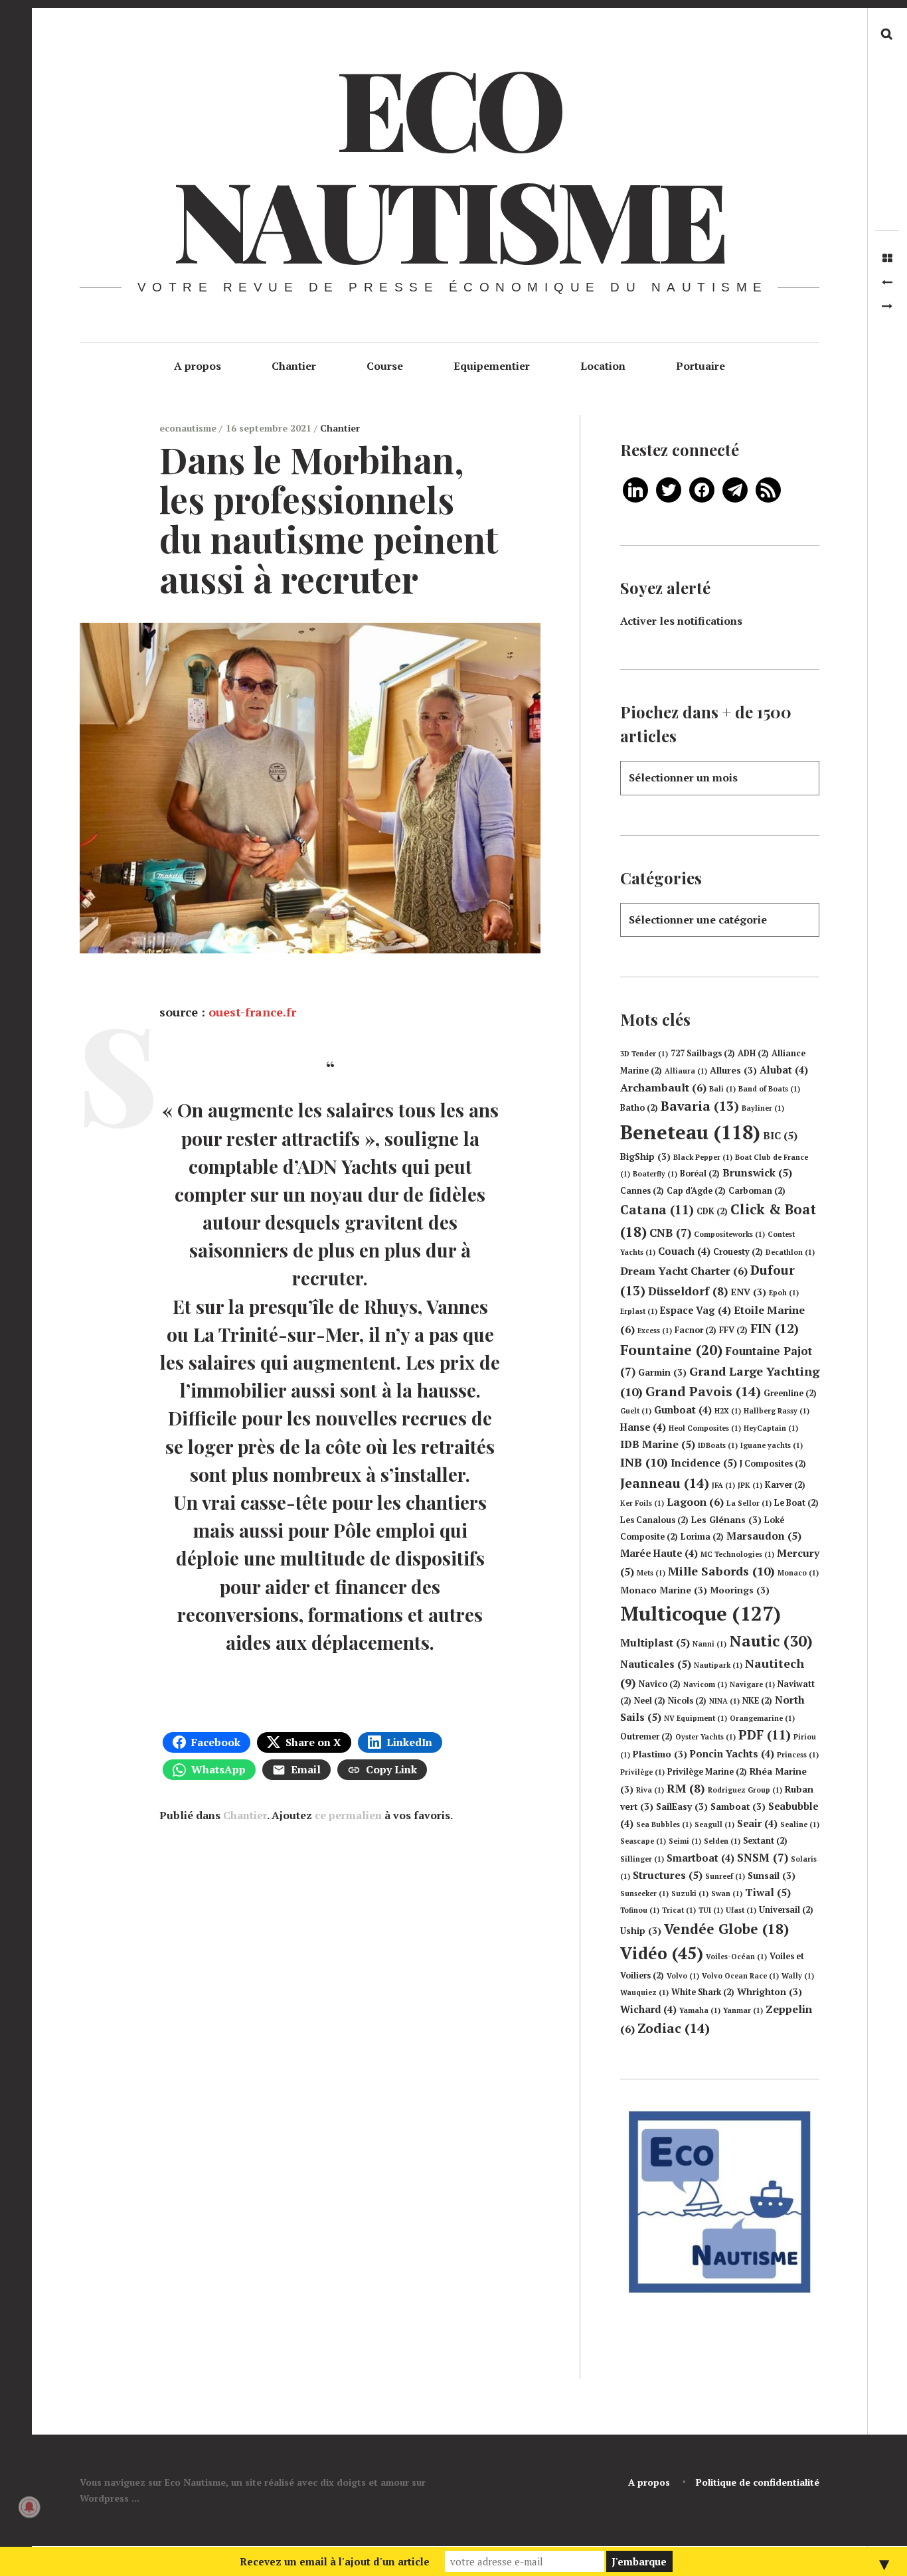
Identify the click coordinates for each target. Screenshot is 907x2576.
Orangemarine (762, 1718)
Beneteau (690, 1132)
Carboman (757, 1191)
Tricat (679, 1910)
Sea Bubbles (664, 1824)
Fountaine (671, 1350)
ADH (753, 1053)
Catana (657, 1210)
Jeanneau (665, 1483)
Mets (651, 1573)
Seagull (714, 1824)
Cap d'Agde (696, 1191)
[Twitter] (669, 489)
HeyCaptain (771, 1428)
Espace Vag (696, 1310)
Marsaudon (764, 1536)
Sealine (800, 1824)
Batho (639, 1108)
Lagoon (695, 1502)
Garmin (662, 1372)
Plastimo (660, 1754)
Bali (722, 1089)
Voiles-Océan (736, 1957)
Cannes (642, 1191)
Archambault (663, 1087)
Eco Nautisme (448, 162)
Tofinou (640, 1910)
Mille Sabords (721, 1571)
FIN (775, 1328)
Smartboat (701, 1858)
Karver (785, 1485)
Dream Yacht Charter (684, 1271)
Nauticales (656, 1664)
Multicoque (701, 1613)
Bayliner (763, 1108)
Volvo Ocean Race (740, 1976)
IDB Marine (658, 1444)
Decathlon (790, 1252)
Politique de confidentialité (758, 2482)
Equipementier (492, 366)
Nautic (771, 1641)
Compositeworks (729, 1234)
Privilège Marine (707, 1772)
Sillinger (642, 1859)
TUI (711, 1910)
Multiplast (655, 1643)
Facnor (696, 1330)
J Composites (773, 1464)
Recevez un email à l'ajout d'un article (335, 2561)
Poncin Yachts (732, 1754)
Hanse (643, 1427)
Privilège (642, 1772)
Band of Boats (769, 1089)
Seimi (685, 1841)
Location (603, 366)
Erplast (639, 1311)
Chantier (294, 366)
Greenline (790, 1393)
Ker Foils (642, 1503)
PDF (765, 1735)
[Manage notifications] (29, 2507)
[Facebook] (702, 489)
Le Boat (796, 1503)
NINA (724, 1701)
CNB (670, 1233)
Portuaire (701, 366)
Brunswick (757, 1172)
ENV (749, 1292)
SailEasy (682, 1807)
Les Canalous (654, 1520)
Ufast (741, 1910)
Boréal (700, 1173)
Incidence (704, 1463)
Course (385, 366)
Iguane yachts (772, 1445)
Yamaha (700, 2010)
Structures (668, 1875)
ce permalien (348, 1815)
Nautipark (718, 1665)
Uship (641, 1931)
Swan (727, 1893)
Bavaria (700, 1106)
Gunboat (683, 1410)
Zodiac (674, 2028)
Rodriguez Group (745, 1790)
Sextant (765, 1841)
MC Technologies (737, 1554)
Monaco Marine (664, 1590)
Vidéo (662, 1953)
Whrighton (770, 1992)
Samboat (738, 1807)
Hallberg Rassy (777, 1411)
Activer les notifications (681, 621)
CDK (712, 1211)
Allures (733, 1070)
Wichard (648, 2009)
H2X (728, 1411)
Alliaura (686, 1071)
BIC (780, 1135)
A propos (198, 366)
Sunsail (772, 1876)
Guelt (636, 1411)
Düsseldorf (688, 1291)
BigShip (645, 1157)
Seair (757, 1823)
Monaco (798, 1573)
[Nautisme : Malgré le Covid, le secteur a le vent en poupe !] (887, 282)
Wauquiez (644, 1992)
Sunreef (725, 1876)
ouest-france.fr (252, 1012)
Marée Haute (659, 1553)
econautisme (189, 428)
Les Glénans (726, 1520)
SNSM (763, 1857)
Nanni (709, 1644)
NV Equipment (696, 1718)
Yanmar (743, 2010)
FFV (733, 1330)
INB (644, 1462)
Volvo (683, 1976)
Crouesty (738, 1252)
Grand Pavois (703, 1391)
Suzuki (690, 1893)
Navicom (705, 1684)
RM (686, 1788)
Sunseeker (644, 1893)
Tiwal (768, 1892)
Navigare (752, 1684)
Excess (655, 1330)
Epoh (784, 1293)
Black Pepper (703, 1157)
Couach (684, 1251)
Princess (798, 1755)
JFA (723, 1485)
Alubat (784, 1070)
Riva (650, 1790)
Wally (798, 1976)
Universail (786, 1910)
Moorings (740, 1590)
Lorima (702, 1537)
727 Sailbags (703, 1053)
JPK (750, 1485)
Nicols (687, 1701)
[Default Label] (635, 489)
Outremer (646, 1736)
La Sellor (749, 1503)
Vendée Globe (726, 1929)
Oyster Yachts (705, 1737)
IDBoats (718, 1445)
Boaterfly (655, 1174)
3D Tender (644, 1054)
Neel (650, 1701)
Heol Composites (705, 1428)
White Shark (703, 1992)
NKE (757, 1701)
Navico (660, 1684)
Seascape (643, 1841)
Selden (722, 1841)
